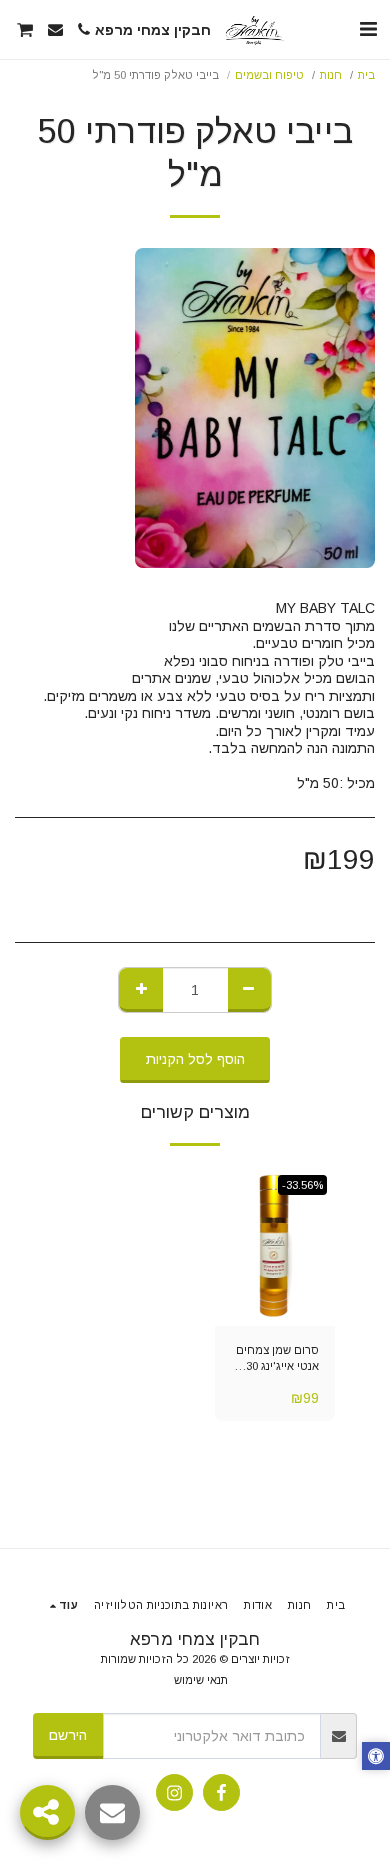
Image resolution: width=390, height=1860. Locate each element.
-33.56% (302, 1185)
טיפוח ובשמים (269, 75)
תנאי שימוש (201, 1680)
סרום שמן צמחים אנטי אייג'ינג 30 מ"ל (277, 1360)
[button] (368, 29)
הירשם (68, 1735)
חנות (331, 75)
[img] (275, 1246)
